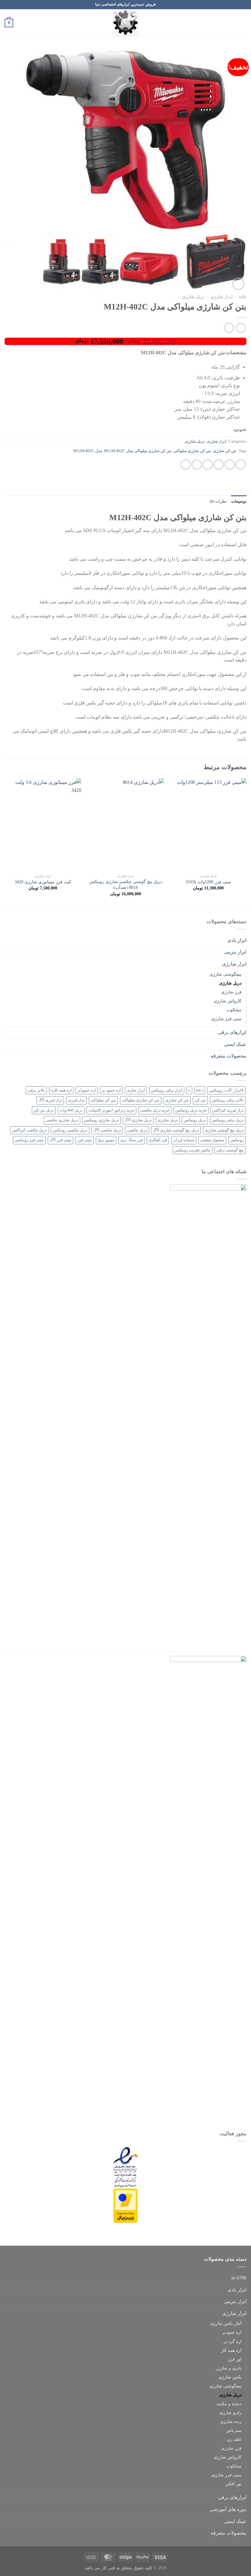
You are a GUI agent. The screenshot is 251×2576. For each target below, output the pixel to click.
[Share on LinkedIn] (186, 465)
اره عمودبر (232, 2332)
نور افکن (234, 2484)
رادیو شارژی (230, 2413)
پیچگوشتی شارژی (225, 974)
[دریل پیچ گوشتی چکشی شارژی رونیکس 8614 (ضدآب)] (125, 824)
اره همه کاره (61, 1090)
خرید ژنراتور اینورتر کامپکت (111, 1110)
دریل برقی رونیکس (228, 1120)
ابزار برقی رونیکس (167, 1090)
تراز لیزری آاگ (50, 1100)
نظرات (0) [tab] (218, 501)
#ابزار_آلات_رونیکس (226, 1090)
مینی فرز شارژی (226, 1019)
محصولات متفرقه (229, 1056)
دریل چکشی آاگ (107, 1130)
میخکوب (234, 1010)
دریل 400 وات (71, 1110)
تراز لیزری (76, 1100)
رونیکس (237, 1140)
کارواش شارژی (228, 1001)
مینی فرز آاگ (60, 1140)
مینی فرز (84, 1140)
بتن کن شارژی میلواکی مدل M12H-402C (138, 451)
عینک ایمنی (235, 1044)
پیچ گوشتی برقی (230, 1150)
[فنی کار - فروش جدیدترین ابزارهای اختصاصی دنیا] (125, 23)
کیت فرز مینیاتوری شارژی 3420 (43, 882)
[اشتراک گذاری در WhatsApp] (241, 465)
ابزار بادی (237, 940)
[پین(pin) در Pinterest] (197, 465)
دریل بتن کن (44, 1110)
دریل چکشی (137, 1130)
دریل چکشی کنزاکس (29, 1130)
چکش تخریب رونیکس (193, 1150)
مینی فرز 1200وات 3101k (208, 882)
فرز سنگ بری (131, 1140)
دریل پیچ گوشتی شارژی (224, 1130)
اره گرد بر (232, 2341)
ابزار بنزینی (235, 952)
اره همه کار (231, 2350)
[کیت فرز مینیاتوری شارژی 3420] (43, 824)
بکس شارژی (230, 2377)
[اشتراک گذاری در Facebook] (230, 465)
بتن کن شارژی (225, 451)
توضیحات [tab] (239, 501)
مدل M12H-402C (88, 451)
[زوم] (238, 284)
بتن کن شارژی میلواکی (192, 451)
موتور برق (106, 1140)
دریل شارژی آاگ (138, 1120)
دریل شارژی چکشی (62, 1120)
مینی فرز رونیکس (29, 1140)
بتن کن (200, 1100)
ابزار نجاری (136, 1090)
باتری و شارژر (229, 2368)
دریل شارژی (193, 297)
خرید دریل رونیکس (191, 1110)
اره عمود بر (111, 1090)
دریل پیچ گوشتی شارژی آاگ (176, 1130)
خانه (243, 297)
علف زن (234, 2439)
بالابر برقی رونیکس (228, 1100)
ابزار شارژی (222, 297)
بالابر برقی (36, 1090)
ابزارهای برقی (232, 1032)
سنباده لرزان (184, 1140)
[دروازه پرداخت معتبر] (125, 2205)
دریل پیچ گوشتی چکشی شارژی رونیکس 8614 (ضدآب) (126, 884)
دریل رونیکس (195, 1120)
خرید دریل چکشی (155, 1110)
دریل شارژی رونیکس (101, 1120)
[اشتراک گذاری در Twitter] (219, 465)
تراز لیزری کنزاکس (228, 1110)
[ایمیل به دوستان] (208, 465)
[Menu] (243, 23)
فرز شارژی (231, 992)
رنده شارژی (231, 2421)
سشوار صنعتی (212, 1140)
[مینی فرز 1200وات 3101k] (208, 824)
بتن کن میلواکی (103, 1100)
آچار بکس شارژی (226, 2323)
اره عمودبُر (87, 1090)
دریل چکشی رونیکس (70, 1130)
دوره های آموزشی (228, 2509)
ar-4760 (239, 2278)
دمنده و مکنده (229, 2404)
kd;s (200, 1090)
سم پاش (234, 2430)
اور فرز (235, 2359)
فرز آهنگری (158, 1140)
